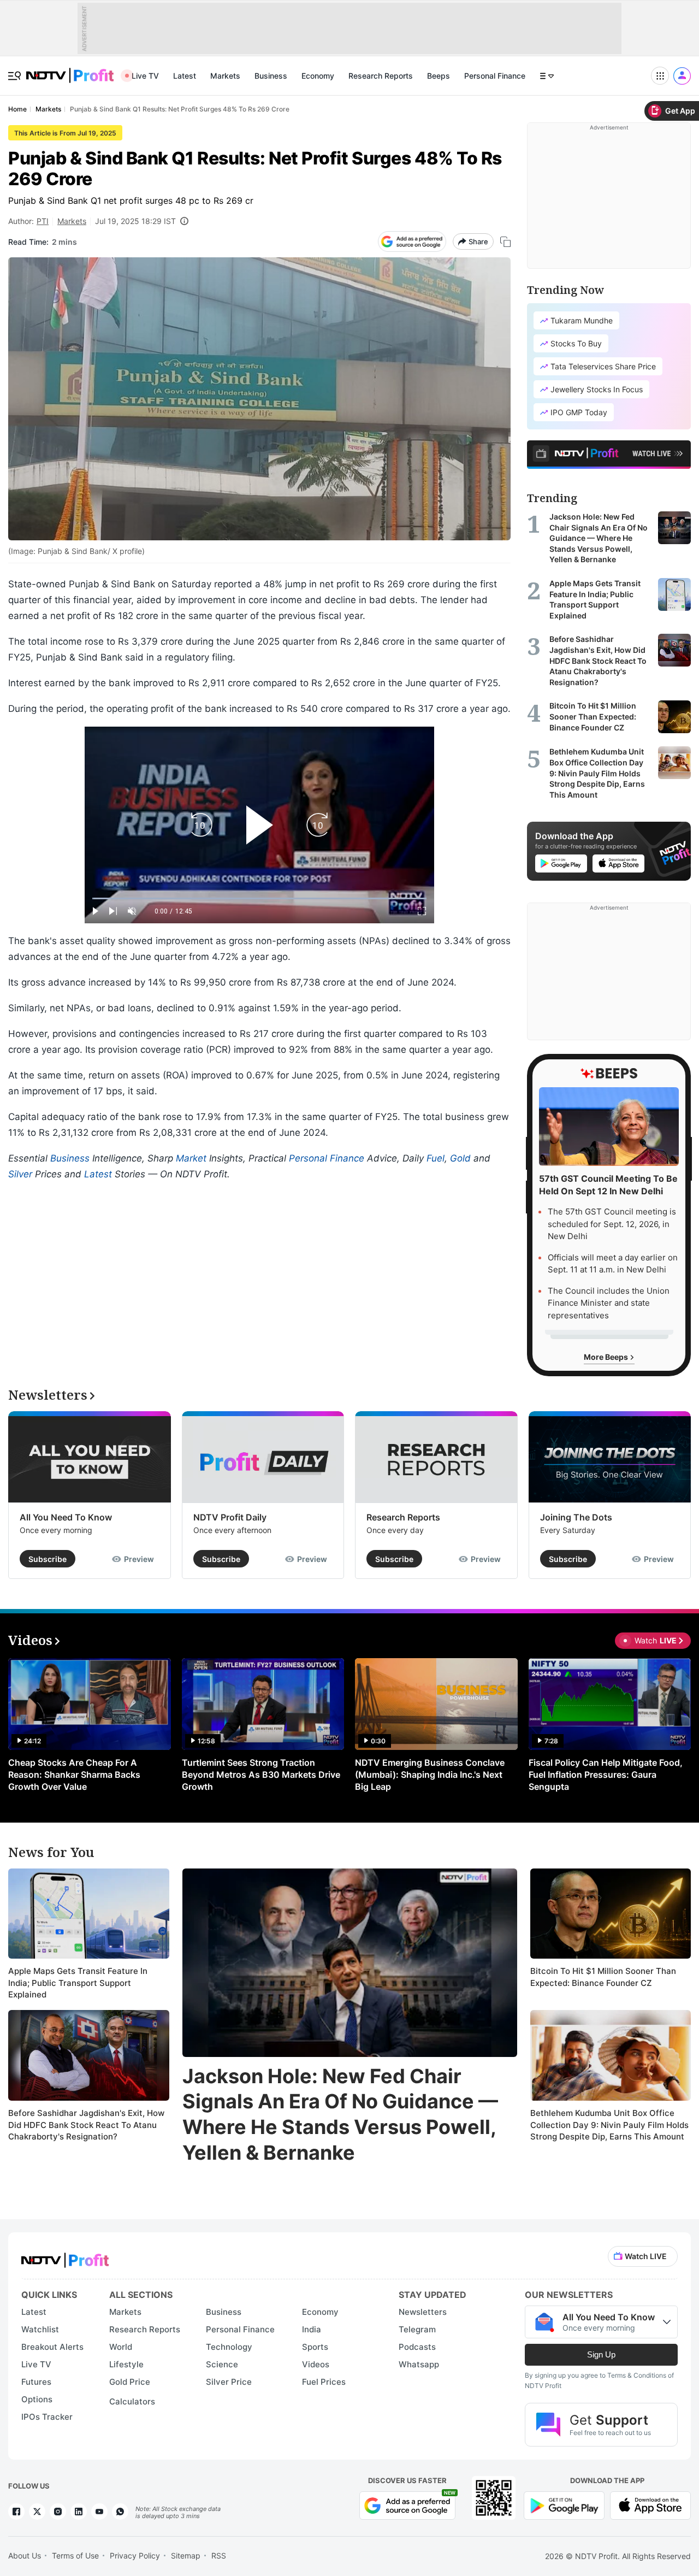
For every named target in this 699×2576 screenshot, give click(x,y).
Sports (315, 2347)
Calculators (132, 2401)
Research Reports (381, 76)
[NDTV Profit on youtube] (99, 2512)
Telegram (417, 2329)
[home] (70, 70)
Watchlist (40, 2329)
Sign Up (601, 2354)
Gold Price (130, 2382)
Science (222, 2364)
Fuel (436, 1158)
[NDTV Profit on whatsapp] (120, 2512)
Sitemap (186, 2556)
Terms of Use (75, 2556)
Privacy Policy (135, 2556)
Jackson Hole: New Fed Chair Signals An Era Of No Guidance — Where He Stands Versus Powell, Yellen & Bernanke (340, 2114)
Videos (316, 2364)
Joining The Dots (576, 1517)
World (121, 2347)
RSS (219, 2556)
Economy (318, 76)
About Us (25, 2556)
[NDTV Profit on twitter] (37, 2512)
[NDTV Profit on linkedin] (79, 2512)
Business (271, 76)
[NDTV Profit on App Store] (650, 2505)
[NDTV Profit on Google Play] (564, 2505)
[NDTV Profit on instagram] (58, 2512)
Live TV (145, 76)
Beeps (439, 76)
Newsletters (423, 2312)
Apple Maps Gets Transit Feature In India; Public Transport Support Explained (78, 1983)
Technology (229, 2347)
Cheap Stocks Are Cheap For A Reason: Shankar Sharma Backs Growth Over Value (74, 1775)
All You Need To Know (66, 1517)
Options (37, 2399)
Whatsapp (419, 2364)
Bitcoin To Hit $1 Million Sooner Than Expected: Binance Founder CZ (603, 1977)
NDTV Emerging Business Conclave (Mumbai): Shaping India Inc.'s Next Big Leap (430, 1775)
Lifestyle (126, 2364)
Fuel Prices (324, 2382)
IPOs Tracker (47, 2417)
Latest (185, 76)
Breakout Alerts (52, 2347)
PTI (43, 221)
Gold (460, 1158)
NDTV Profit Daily (230, 1517)
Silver (20, 1174)
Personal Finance (495, 76)
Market (191, 1158)
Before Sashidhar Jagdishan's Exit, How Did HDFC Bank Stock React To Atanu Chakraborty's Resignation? (86, 2125)
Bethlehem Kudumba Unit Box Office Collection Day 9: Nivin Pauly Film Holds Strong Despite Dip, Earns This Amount (609, 2125)
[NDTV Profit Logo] (65, 2257)
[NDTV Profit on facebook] (16, 2512)
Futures (36, 2382)
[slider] (259, 898)
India (312, 2329)
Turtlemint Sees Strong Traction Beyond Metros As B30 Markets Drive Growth (261, 1775)
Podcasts (417, 2347)
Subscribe (48, 1559)
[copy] (505, 242)
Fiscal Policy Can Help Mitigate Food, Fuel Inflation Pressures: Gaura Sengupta (606, 1775)
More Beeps (607, 1357)
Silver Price (229, 2382)
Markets (225, 76)
